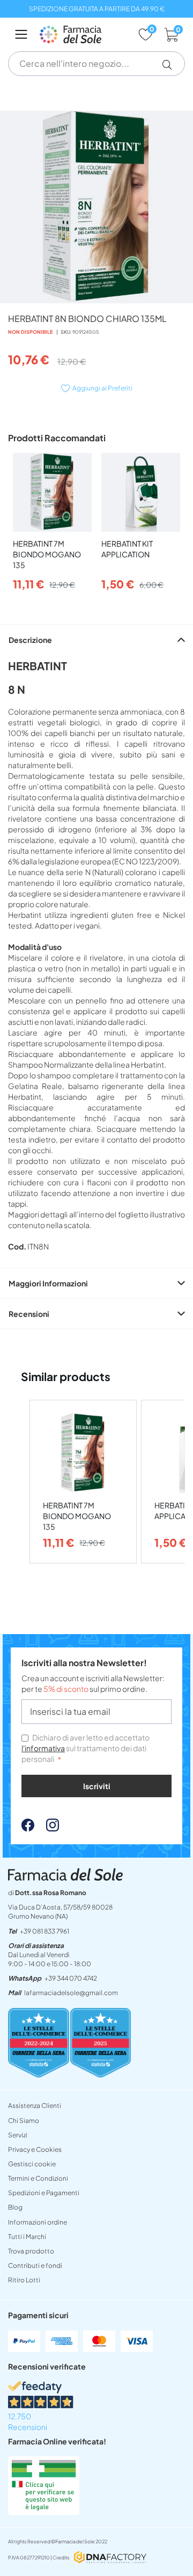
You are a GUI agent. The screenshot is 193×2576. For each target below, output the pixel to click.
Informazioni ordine (38, 2222)
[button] (171, 65)
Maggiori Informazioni (48, 1283)
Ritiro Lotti (24, 2280)
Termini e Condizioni (38, 2178)
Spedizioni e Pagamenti (44, 2193)
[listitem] (83, 1482)
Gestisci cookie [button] (32, 2164)
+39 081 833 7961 (44, 1931)
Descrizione (30, 640)
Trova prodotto (31, 2251)
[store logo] (83, 34)
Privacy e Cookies (35, 2149)
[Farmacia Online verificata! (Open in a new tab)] (44, 2512)
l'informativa (43, 1748)
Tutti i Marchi (27, 2237)
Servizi (18, 2135)
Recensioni (29, 1314)
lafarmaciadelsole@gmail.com (71, 1993)
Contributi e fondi (35, 2265)
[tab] (96, 639)
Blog (15, 2207)
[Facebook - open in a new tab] (28, 1828)
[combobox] (96, 64)
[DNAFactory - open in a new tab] (110, 2558)
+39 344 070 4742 (71, 1978)
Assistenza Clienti (35, 2106)
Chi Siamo (24, 2121)
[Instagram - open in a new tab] (47, 1828)
